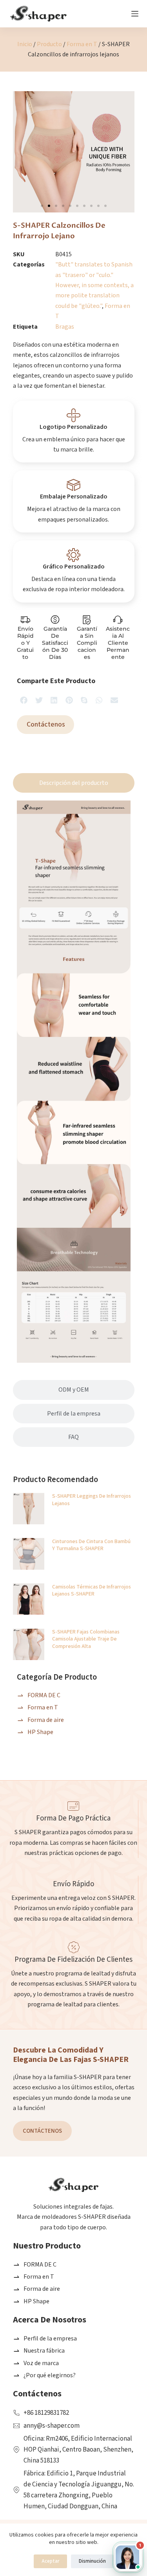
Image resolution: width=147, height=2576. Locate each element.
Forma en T (82, 44)
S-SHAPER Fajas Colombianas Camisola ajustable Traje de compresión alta (86, 1639)
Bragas (65, 327)
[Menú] (135, 14)
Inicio (25, 44)
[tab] (74, 783)
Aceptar (50, 2561)
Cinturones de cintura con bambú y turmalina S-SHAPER (91, 1545)
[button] (42, 206)
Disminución (92, 2561)
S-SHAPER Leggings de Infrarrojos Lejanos (92, 1500)
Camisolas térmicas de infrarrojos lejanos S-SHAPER (92, 1590)
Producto (49, 44)
